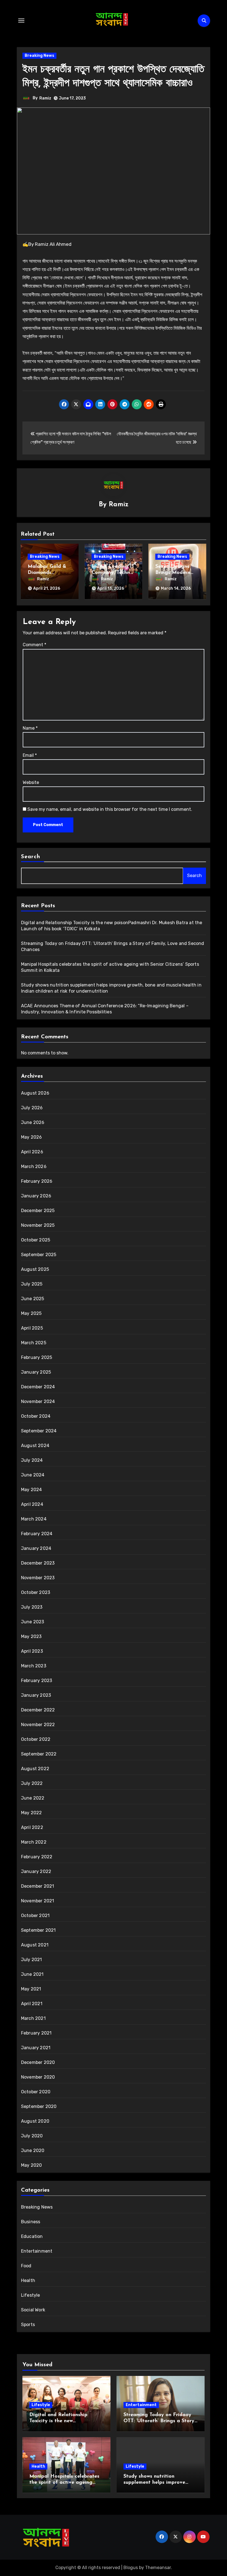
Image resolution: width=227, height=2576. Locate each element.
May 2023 (31, 1636)
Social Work (33, 2310)
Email (30, 755)
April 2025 (32, 1328)
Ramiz (45, 98)
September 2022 (39, 1754)
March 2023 (34, 1666)
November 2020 (38, 2077)
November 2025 (38, 1225)
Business (31, 2222)
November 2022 (38, 1725)
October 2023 (36, 1592)
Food (26, 2266)
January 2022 (36, 1871)
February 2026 (37, 1181)
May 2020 (32, 2165)
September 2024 (39, 1431)
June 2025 (33, 1299)
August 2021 (35, 1945)
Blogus (131, 2568)
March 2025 (34, 1343)
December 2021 (38, 1886)
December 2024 (38, 1387)
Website (31, 782)
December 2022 (38, 1710)
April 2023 (32, 1651)
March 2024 (34, 1519)
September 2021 (38, 1930)
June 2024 (33, 1475)
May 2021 (31, 1989)
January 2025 (36, 1372)
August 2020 (35, 2121)
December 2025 (38, 1211)
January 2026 (36, 1196)
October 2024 (36, 1416)
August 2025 (35, 1269)
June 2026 (33, 1122)
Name (30, 728)
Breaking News (39, 56)
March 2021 (33, 2018)
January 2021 (36, 2048)
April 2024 (32, 1504)
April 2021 (32, 2004)
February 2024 (37, 1534)
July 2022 (32, 1783)
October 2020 (36, 2092)
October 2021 (35, 1916)
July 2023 (32, 1607)
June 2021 (32, 1974)
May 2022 (32, 1813)
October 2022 (36, 1739)
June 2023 (33, 1622)
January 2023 (36, 1695)
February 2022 (37, 1857)
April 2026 (32, 1152)
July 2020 (32, 2136)
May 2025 (31, 1313)
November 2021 (38, 1901)
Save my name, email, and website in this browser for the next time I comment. (110, 809)
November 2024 (38, 1401)
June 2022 (33, 1798)
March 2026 (34, 1166)
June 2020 (33, 2150)
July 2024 (32, 1460)
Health (28, 2280)
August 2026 (35, 1093)
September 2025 (39, 1255)
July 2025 (32, 1284)
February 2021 (36, 2033)
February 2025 (37, 1357)
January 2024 (36, 1548)
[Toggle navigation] (21, 21)
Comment (34, 645)
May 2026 (32, 1137)
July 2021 (32, 1960)
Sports (28, 2325)
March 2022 (34, 1842)
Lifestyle (31, 2295)
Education (32, 2236)
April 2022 (32, 1827)
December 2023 (38, 1563)
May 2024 (32, 1490)
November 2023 (38, 1578)
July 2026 (32, 1108)
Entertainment (37, 2251)
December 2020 (38, 2062)
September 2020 (39, 2106)
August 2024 (35, 1446)
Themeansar (158, 2568)
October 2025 (36, 1240)
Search (31, 857)
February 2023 (37, 1681)
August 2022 (35, 1769)
